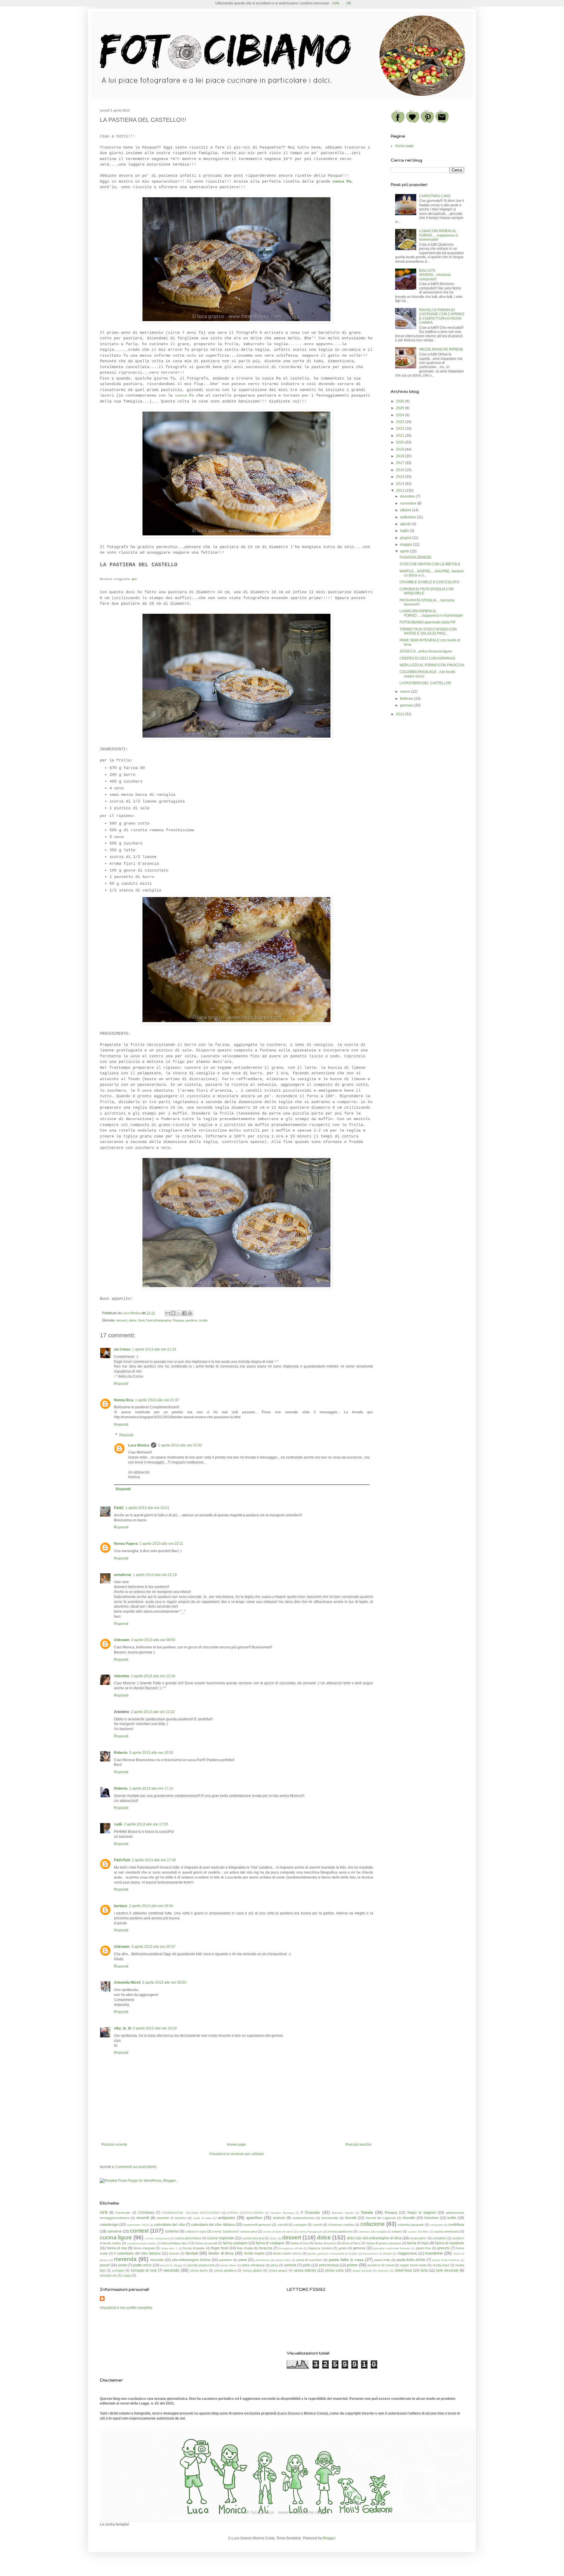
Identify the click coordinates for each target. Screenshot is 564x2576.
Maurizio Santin (343, 2213)
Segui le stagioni (421, 2213)
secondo (172, 2270)
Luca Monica (139, 1445)
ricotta (203, 1320)
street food (403, 2270)
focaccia (266, 2248)
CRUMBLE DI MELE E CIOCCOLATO (429, 582)
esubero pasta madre (142, 2243)
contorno (172, 2231)
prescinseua (329, 2265)
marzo (406, 692)
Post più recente (114, 2145)
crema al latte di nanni (278, 2232)
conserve (115, 2231)
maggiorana (407, 2253)
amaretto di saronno (171, 2218)
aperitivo (254, 2218)
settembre (408, 517)
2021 (401, 436)
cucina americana (446, 2231)
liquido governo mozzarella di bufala (332, 2254)
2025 (401, 408)
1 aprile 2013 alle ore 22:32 (180, 1445)
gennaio (407, 705)
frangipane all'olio (291, 2248)
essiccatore (418, 2238)
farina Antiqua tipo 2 (175, 2243)
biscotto (409, 2218)
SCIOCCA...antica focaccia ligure (426, 651)
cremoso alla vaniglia (372, 2232)
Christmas (146, 2213)
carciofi (282, 2225)
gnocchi (443, 2248)
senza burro (199, 2270)
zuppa (127, 2275)
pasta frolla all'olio (411, 2260)
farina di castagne (270, 2243)
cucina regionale (220, 2238)
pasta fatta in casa (346, 2260)
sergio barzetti (362, 2271)
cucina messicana (157, 2238)
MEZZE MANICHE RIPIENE (441, 349)
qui (134, 579)
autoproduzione (304, 2218)
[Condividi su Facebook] (184, 1313)
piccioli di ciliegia (171, 2265)
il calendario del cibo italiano (137, 2253)
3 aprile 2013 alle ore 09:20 (164, 1982)
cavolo (318, 2225)
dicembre (408, 496)
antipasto (226, 2218)
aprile (405, 551)
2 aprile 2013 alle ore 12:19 (153, 1676)
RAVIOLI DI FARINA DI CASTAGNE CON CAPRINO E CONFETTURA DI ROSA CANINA (442, 316)
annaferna (122, 1575)
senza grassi (278, 2270)
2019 (401, 449)
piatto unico (142, 2265)
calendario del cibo (169, 2225)
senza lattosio (305, 2270)
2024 (401, 415)
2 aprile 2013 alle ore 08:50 (153, 1640)
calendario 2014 (138, 2225)
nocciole (157, 2260)
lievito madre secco (287, 2253)
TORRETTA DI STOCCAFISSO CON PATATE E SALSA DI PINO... (428, 631)
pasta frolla (382, 2260)
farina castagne (235, 2243)
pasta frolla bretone (446, 2260)
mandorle (434, 2253)
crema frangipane (310, 2232)
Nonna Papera (126, 1544)
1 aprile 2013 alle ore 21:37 (157, 1400)
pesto (122, 2265)
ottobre (406, 510)
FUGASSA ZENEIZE (416, 557)
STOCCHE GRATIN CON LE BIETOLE (430, 564)
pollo (307, 2265)
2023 (401, 422)
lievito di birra (221, 2253)
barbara (121, 1906)
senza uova (334, 2270)
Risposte (126, 1435)
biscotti (351, 2218)
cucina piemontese (188, 2238)
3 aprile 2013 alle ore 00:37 (153, 1947)
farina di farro (351, 2243)
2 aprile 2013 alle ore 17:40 (154, 1860)
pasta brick (283, 2260)
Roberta (121, 1753)
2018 (401, 456)
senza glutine (252, 2270)
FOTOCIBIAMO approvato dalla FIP (428, 622)
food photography (159, 1320)
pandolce (226, 2260)
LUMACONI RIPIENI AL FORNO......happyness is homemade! (439, 235)
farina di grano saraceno (384, 2243)
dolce (133, 1320)
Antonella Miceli (127, 1982)
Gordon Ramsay (282, 2213)
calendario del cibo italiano (213, 2225)
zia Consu (122, 1349)
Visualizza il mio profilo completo (126, 2308)
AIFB (104, 2213)
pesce (105, 2265)
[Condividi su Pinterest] (190, 1313)
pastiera (191, 1320)
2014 (401, 484)
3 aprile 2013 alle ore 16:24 (155, 2028)
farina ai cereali (206, 2243)
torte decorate (447, 2270)
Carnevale (123, 2213)
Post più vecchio (359, 2145)
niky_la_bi (122, 2028)
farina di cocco (325, 2243)
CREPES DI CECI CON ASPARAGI (427, 658)
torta (424, 2270)
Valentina (122, 1676)
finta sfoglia (245, 2248)
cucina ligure (116, 2237)
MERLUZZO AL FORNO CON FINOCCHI (432, 665)
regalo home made (413, 2265)
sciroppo (118, 2270)
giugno (406, 538)
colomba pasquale (411, 2225)
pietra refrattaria (253, 2265)
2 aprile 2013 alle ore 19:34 (151, 1906)
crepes (397, 2231)
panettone (263, 2260)
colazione (373, 2224)
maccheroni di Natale (377, 2254)
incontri (174, 2253)
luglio (405, 531)
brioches (431, 2218)
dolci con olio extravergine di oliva (374, 2238)
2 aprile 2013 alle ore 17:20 (146, 1824)
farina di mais (418, 2243)
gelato (343, 2248)
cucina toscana (253, 2238)
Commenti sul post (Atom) (136, 2167)
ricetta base (441, 2265)
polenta (290, 2265)
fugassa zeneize (320, 2248)
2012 (401, 714)
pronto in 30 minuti (381, 2265)
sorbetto (383, 2271)
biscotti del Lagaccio (381, 2218)
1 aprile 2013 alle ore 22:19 (155, 1575)
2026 (401, 401)
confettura (456, 2225)
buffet (452, 2218)
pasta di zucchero (309, 2260)
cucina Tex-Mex (418, 2232)
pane (243, 2260)
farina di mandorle (450, 2243)
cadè (118, 1824)
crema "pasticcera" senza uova (235, 2231)
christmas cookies (341, 2225)
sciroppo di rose (144, 2270)
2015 (401, 477)
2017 (401, 463)
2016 (401, 470)
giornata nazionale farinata (392, 2248)
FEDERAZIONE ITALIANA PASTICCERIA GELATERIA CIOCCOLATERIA (213, 2213)
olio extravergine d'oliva (191, 2260)
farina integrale (144, 2248)
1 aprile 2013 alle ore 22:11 (161, 1544)
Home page (236, 2145)
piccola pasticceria (201, 2265)
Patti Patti (122, 1860)
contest (139, 2231)
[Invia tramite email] (168, 1313)
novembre (409, 503)
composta (436, 2225)
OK (349, 3)
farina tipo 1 (169, 2248)
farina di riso (117, 2248)
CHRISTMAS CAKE (435, 196)
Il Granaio (310, 2212)
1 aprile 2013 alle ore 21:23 (154, 1349)
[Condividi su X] (179, 1313)
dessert (122, 1320)
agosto (406, 524)
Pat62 (119, 1508)
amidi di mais (202, 2218)
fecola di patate (194, 2248)
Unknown (122, 1640)
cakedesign (109, 2225)
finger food (220, 2248)
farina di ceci (300, 2243)
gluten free (424, 2248)
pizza (274, 2265)
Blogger (329, 2538)
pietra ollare (228, 2265)
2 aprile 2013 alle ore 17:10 (151, 1788)
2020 (401, 442)
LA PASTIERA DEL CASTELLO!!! (425, 683)
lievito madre (255, 2253)
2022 (401, 429)
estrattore (440, 2238)
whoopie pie (108, 2275)
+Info (335, 3)
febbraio (407, 699)
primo (352, 2265)
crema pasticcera (340, 2231)
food (141, 1320)
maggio (407, 544)
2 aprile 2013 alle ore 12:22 (153, 1712)
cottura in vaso (196, 2231)
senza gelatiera (225, 2270)
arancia (279, 2218)
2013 (401, 490)
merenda (125, 2259)
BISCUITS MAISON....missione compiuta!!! (435, 275)
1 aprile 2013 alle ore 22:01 (147, 1508)
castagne (300, 2225)
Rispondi (121, 1384)
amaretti (143, 2218)
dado (273, 2238)
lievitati (192, 2253)
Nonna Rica (124, 1400)
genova (359, 2248)
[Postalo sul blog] (173, 1313)
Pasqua (178, 1320)
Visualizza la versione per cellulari (236, 2154)
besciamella (330, 2218)
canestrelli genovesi (257, 2225)
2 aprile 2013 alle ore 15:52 (151, 1753)
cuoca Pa (184, 396)
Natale (367, 2212)
